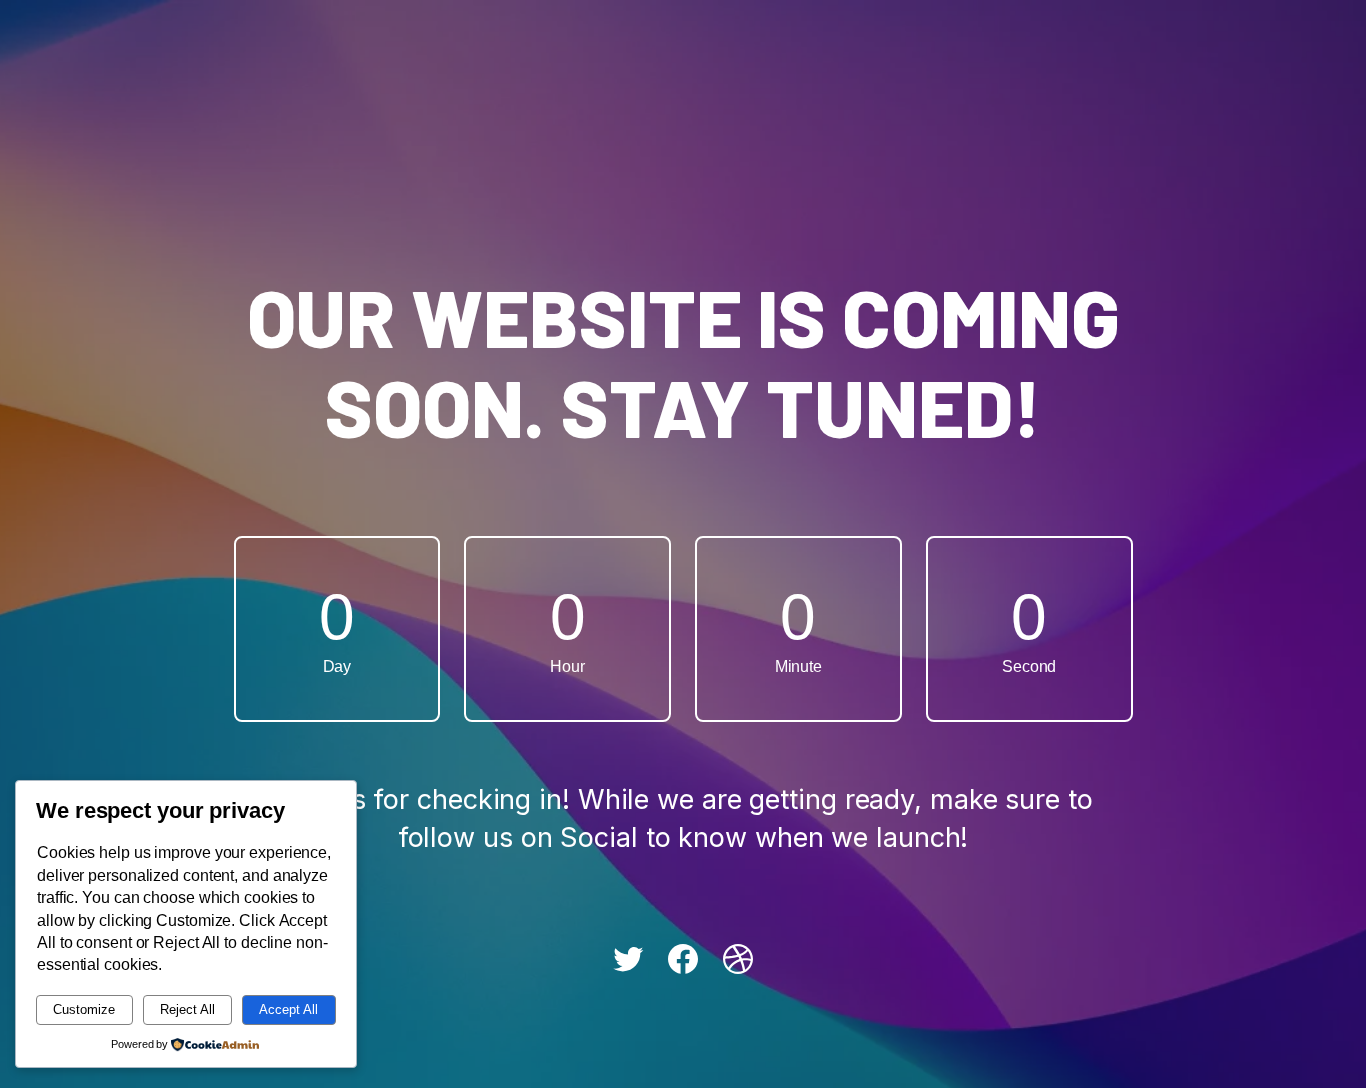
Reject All (187, 1009)
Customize (84, 1009)
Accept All (288, 1009)
